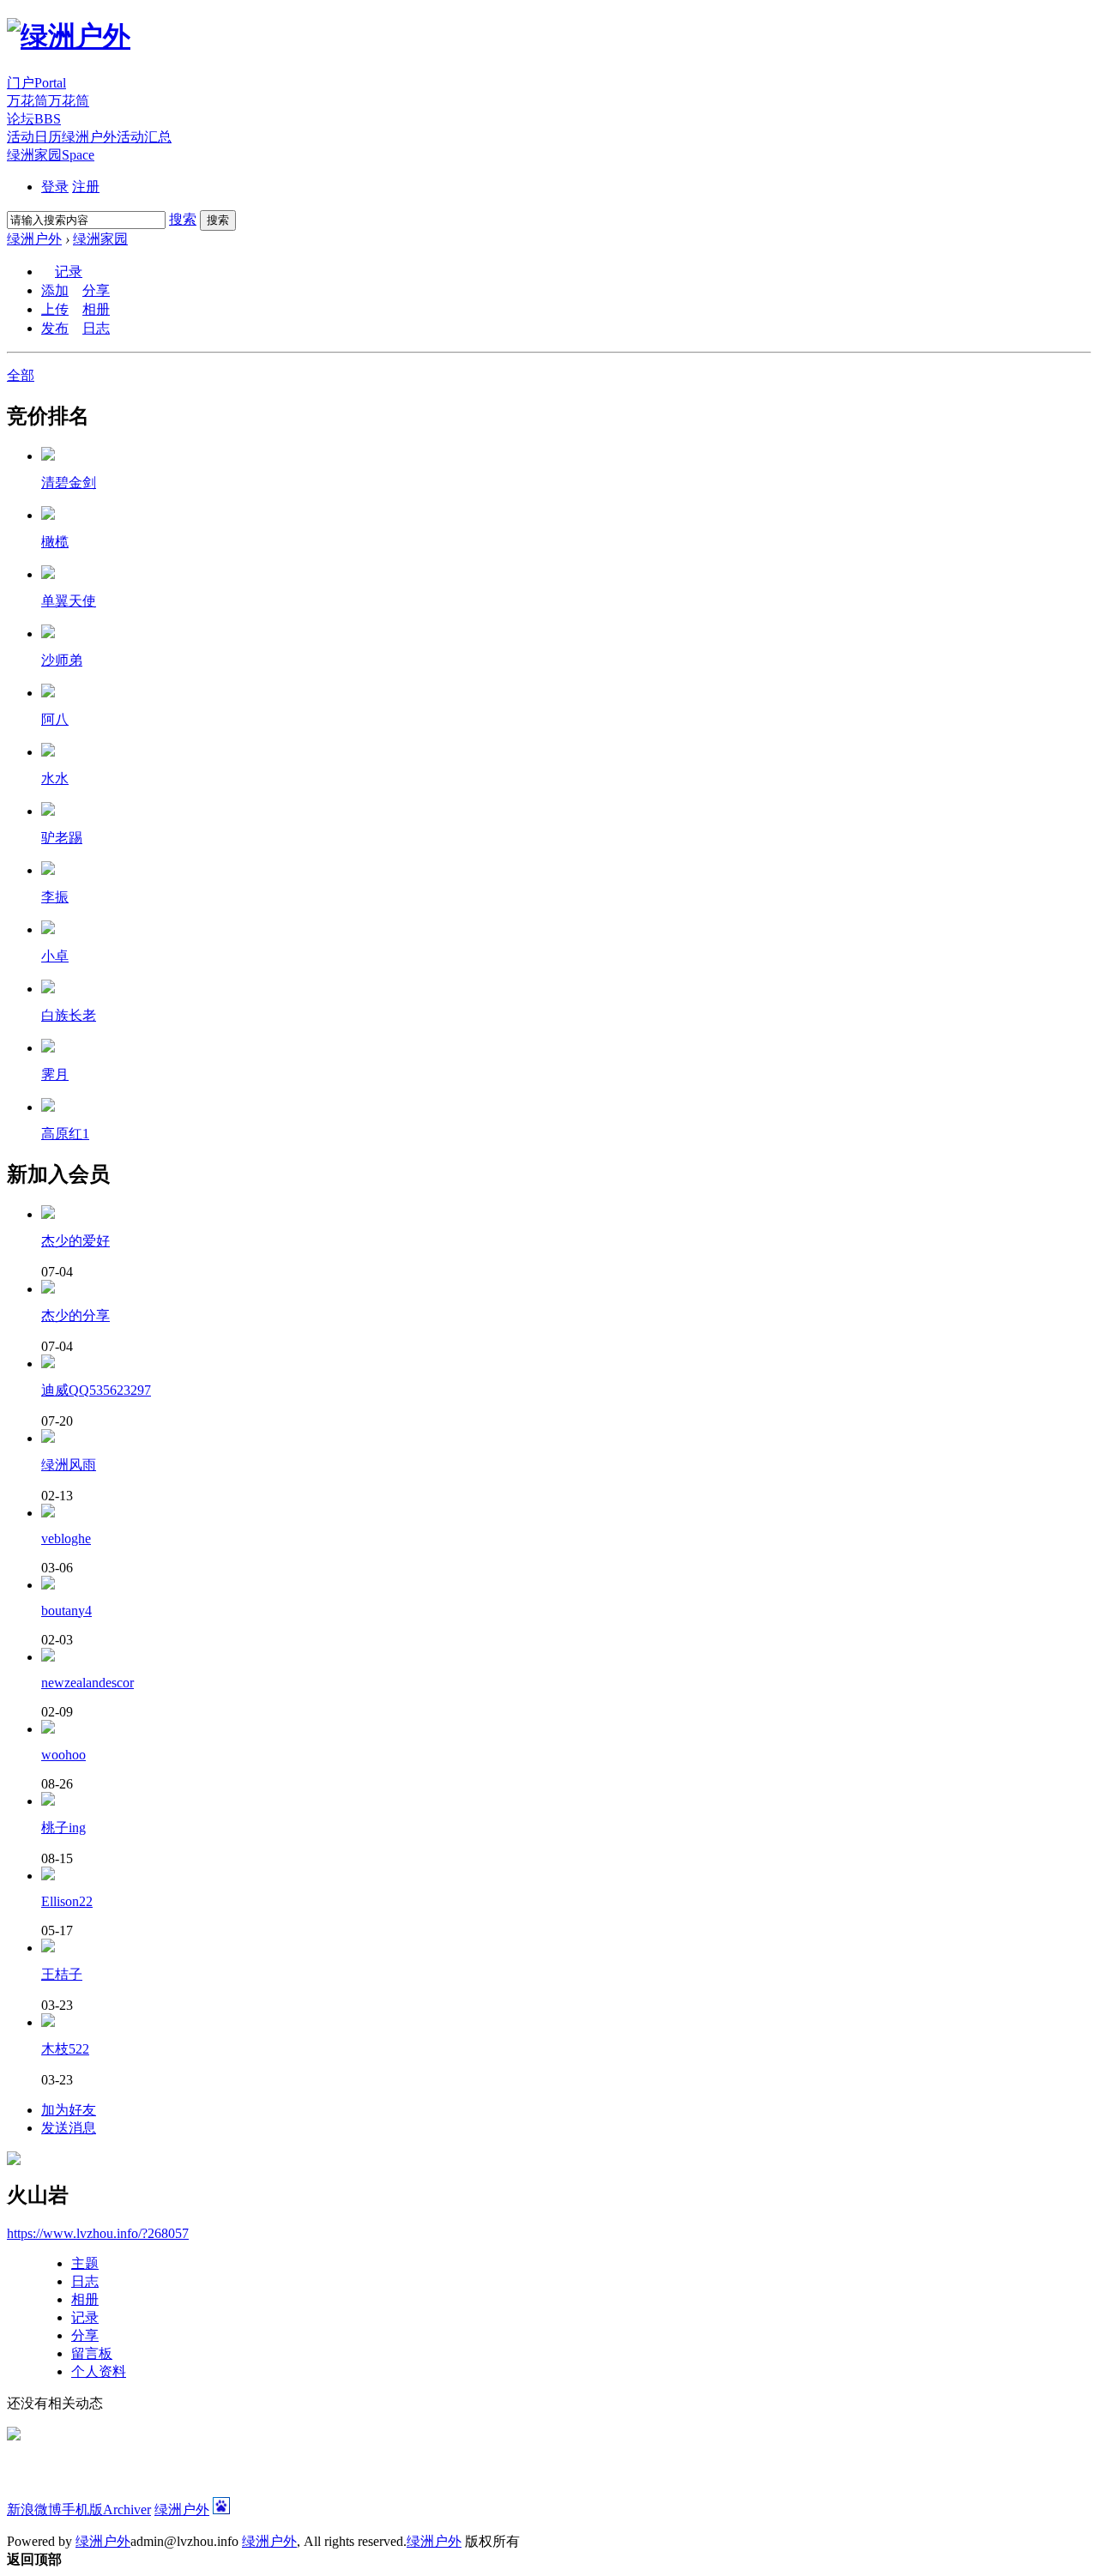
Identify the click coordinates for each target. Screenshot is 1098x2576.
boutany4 (66, 1611)
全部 (21, 375)
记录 (69, 271)
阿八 (55, 719)
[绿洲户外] (69, 36)
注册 (86, 187)
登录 (55, 187)
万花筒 (48, 101)
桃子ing (63, 1828)
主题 (85, 2263)
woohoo (63, 1755)
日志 (96, 328)
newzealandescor (87, 1683)
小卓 (55, 956)
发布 (55, 328)
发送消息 (69, 2128)
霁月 (55, 1074)
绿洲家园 (51, 155)
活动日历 (89, 137)
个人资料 (99, 2371)
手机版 (82, 2510)
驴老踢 (62, 838)
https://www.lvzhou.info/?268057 (98, 2233)
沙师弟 (62, 660)
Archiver (127, 2510)
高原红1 (65, 1134)
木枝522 (65, 2049)
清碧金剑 (69, 483)
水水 (55, 778)
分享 (96, 290)
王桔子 (62, 1974)
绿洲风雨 (69, 1465)
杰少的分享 (75, 1315)
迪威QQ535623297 (96, 1390)
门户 (36, 83)
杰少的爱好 (75, 1241)
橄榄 (55, 542)
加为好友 (69, 2110)
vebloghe (66, 1538)
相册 (96, 309)
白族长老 (69, 1015)
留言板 (92, 2353)
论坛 (34, 119)
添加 (55, 290)
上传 (55, 309)
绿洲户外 (34, 239)
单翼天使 (69, 601)
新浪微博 (34, 2510)
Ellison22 (67, 1901)
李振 (55, 897)
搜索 (183, 219)
